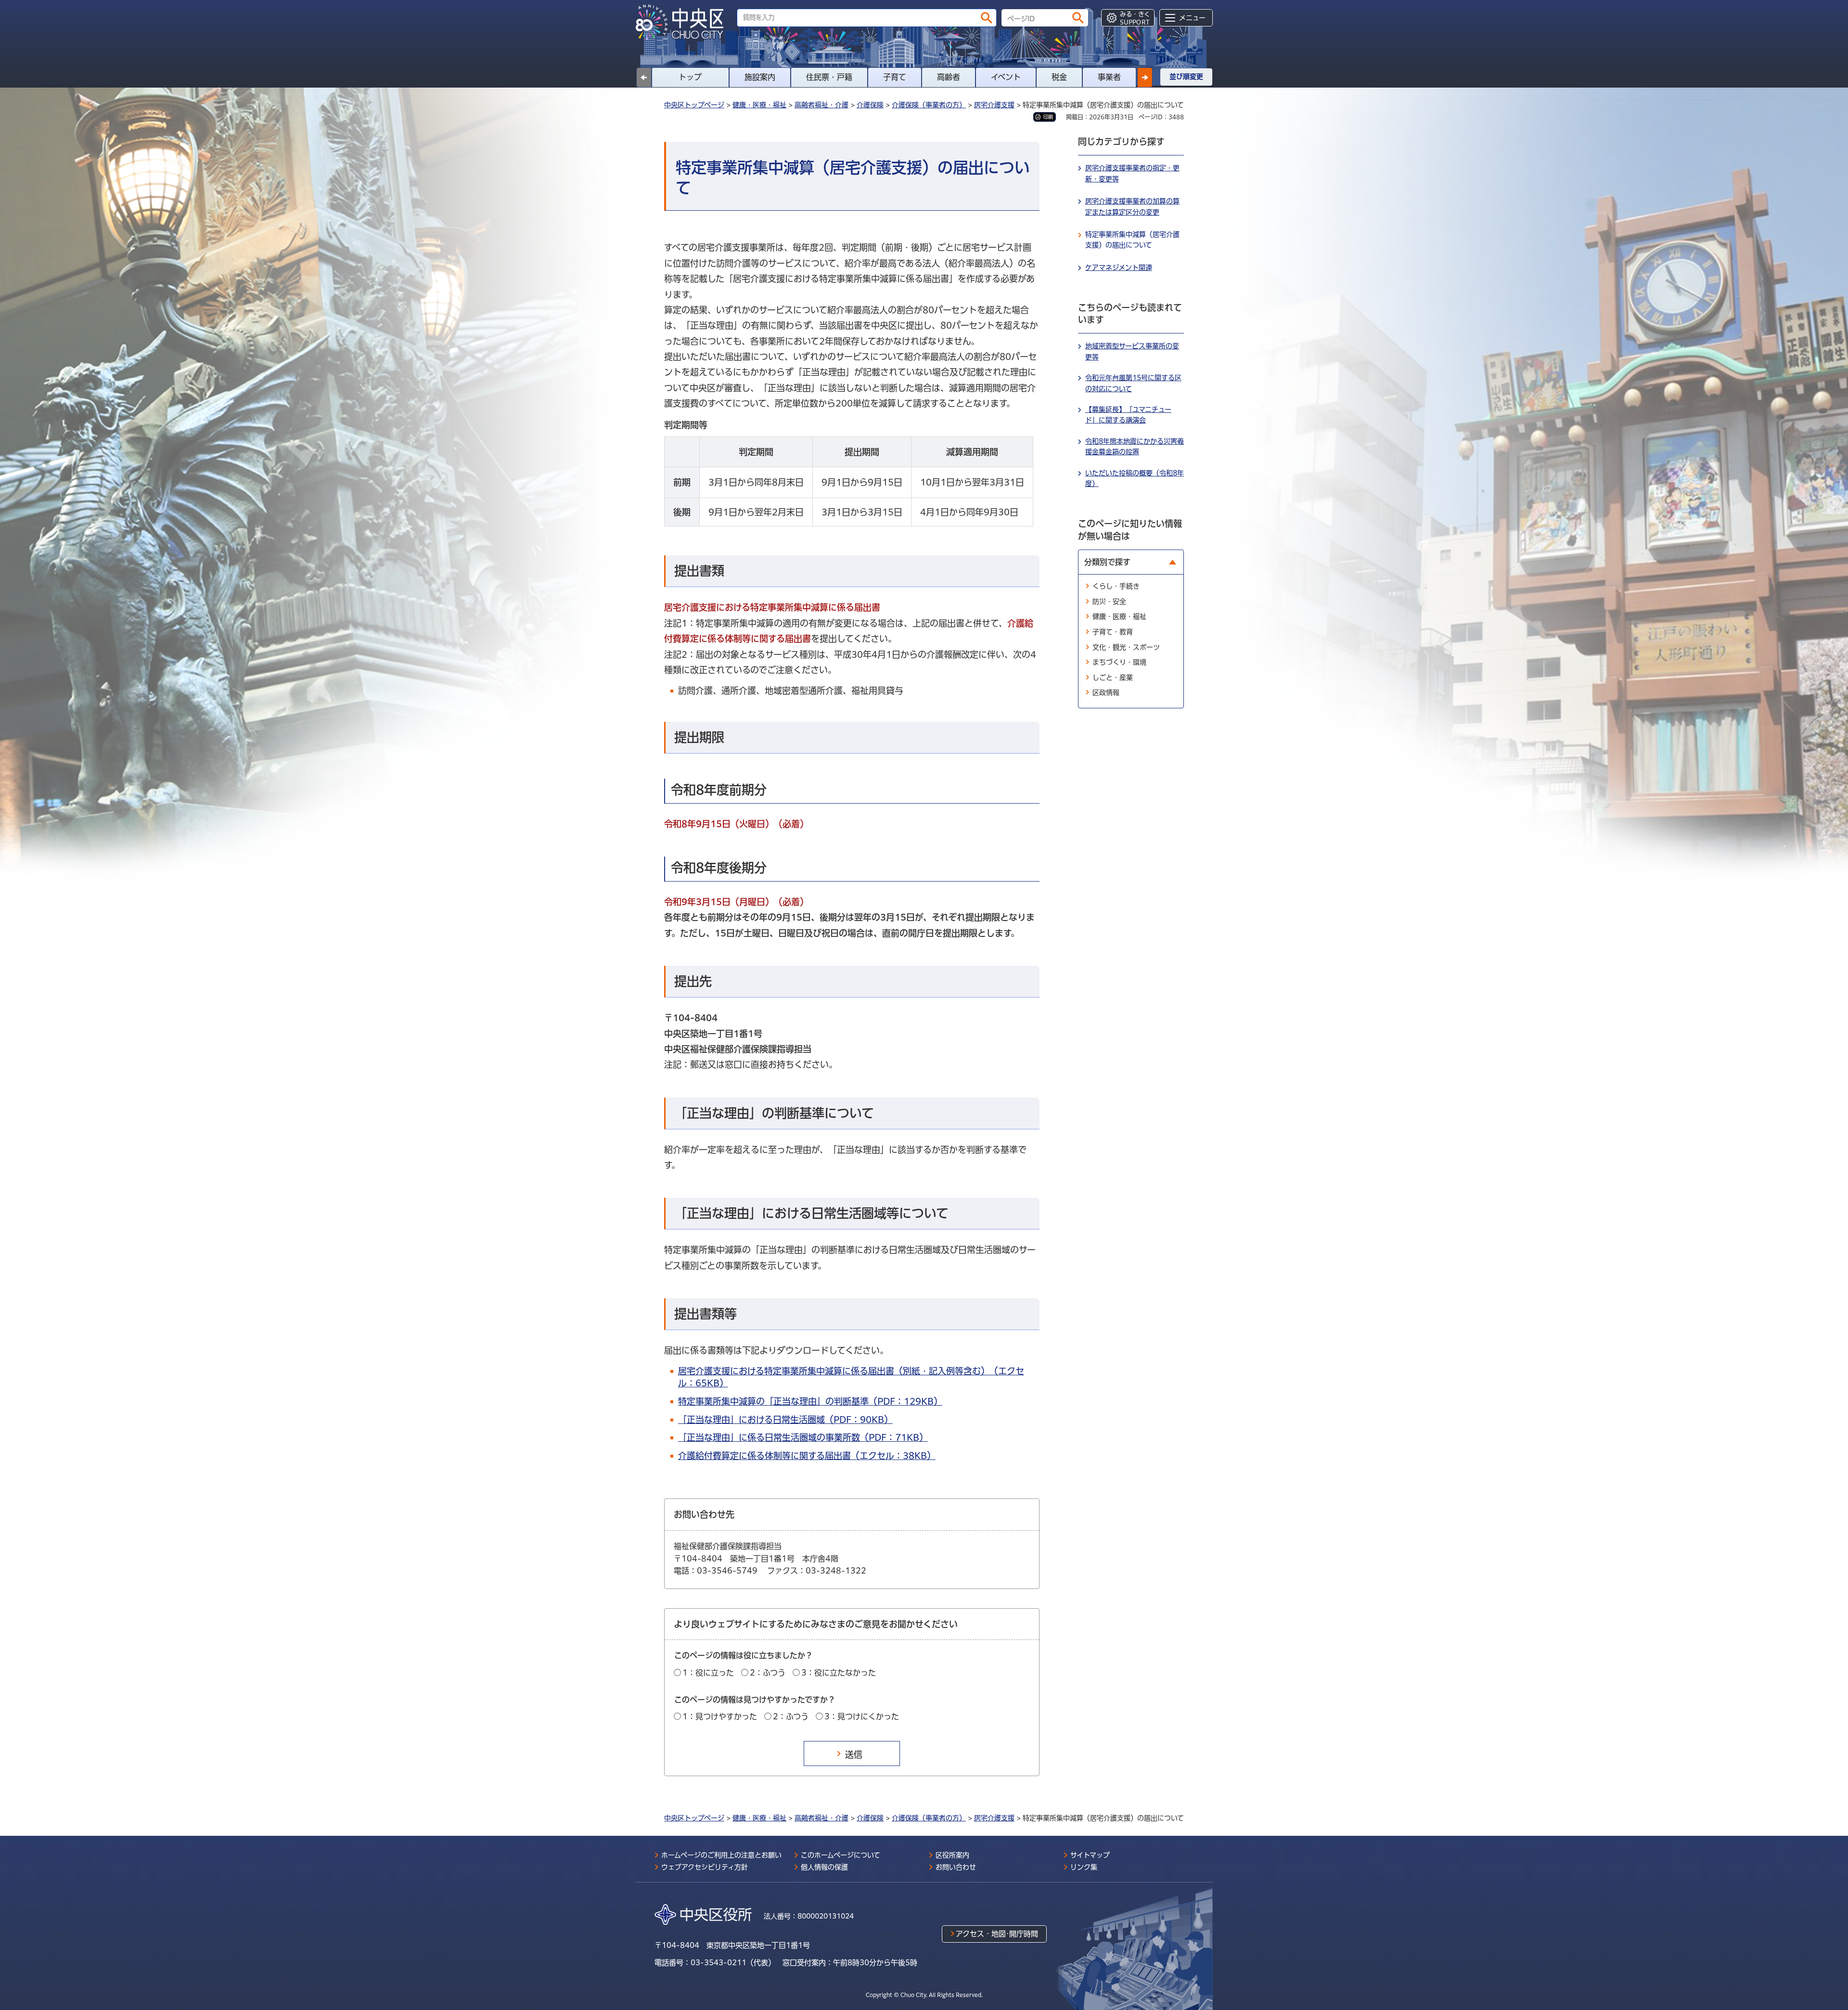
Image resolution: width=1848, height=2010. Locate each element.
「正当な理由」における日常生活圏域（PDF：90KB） (785, 1420)
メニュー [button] (1192, 18)
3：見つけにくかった (862, 1716)
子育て (895, 77)
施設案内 (760, 77)
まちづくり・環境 (1119, 662)
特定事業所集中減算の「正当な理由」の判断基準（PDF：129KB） (810, 1401)
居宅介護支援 (994, 105)
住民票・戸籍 (829, 77)
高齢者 (949, 77)
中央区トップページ (694, 105)
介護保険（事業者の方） (929, 105)
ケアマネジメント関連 (1119, 268)
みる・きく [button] (1135, 18)
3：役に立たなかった (839, 1673)
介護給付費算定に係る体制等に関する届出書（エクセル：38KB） (807, 1456)
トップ (690, 77)
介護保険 (870, 105)
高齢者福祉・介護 (821, 105)
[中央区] (683, 22)
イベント (1006, 77)
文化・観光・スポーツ (1126, 647)
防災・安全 (1109, 602)
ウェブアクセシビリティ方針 (705, 1867)
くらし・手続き (1116, 586)
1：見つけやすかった (720, 1716)
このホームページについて (841, 1855)
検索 (987, 18)
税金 (1059, 77)
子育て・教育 (1113, 632)
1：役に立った (708, 1673)
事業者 (1109, 77)
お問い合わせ (956, 1867)
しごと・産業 (1113, 678)
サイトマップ (1090, 1855)
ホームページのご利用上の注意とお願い (721, 1855)
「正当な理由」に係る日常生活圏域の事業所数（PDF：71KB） (803, 1437)
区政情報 (1106, 692)
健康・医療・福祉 (759, 105)
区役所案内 (952, 1855)
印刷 (1048, 117)
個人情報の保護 (824, 1867)
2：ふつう (768, 1673)
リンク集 (1084, 1867)
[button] (1145, 77)
